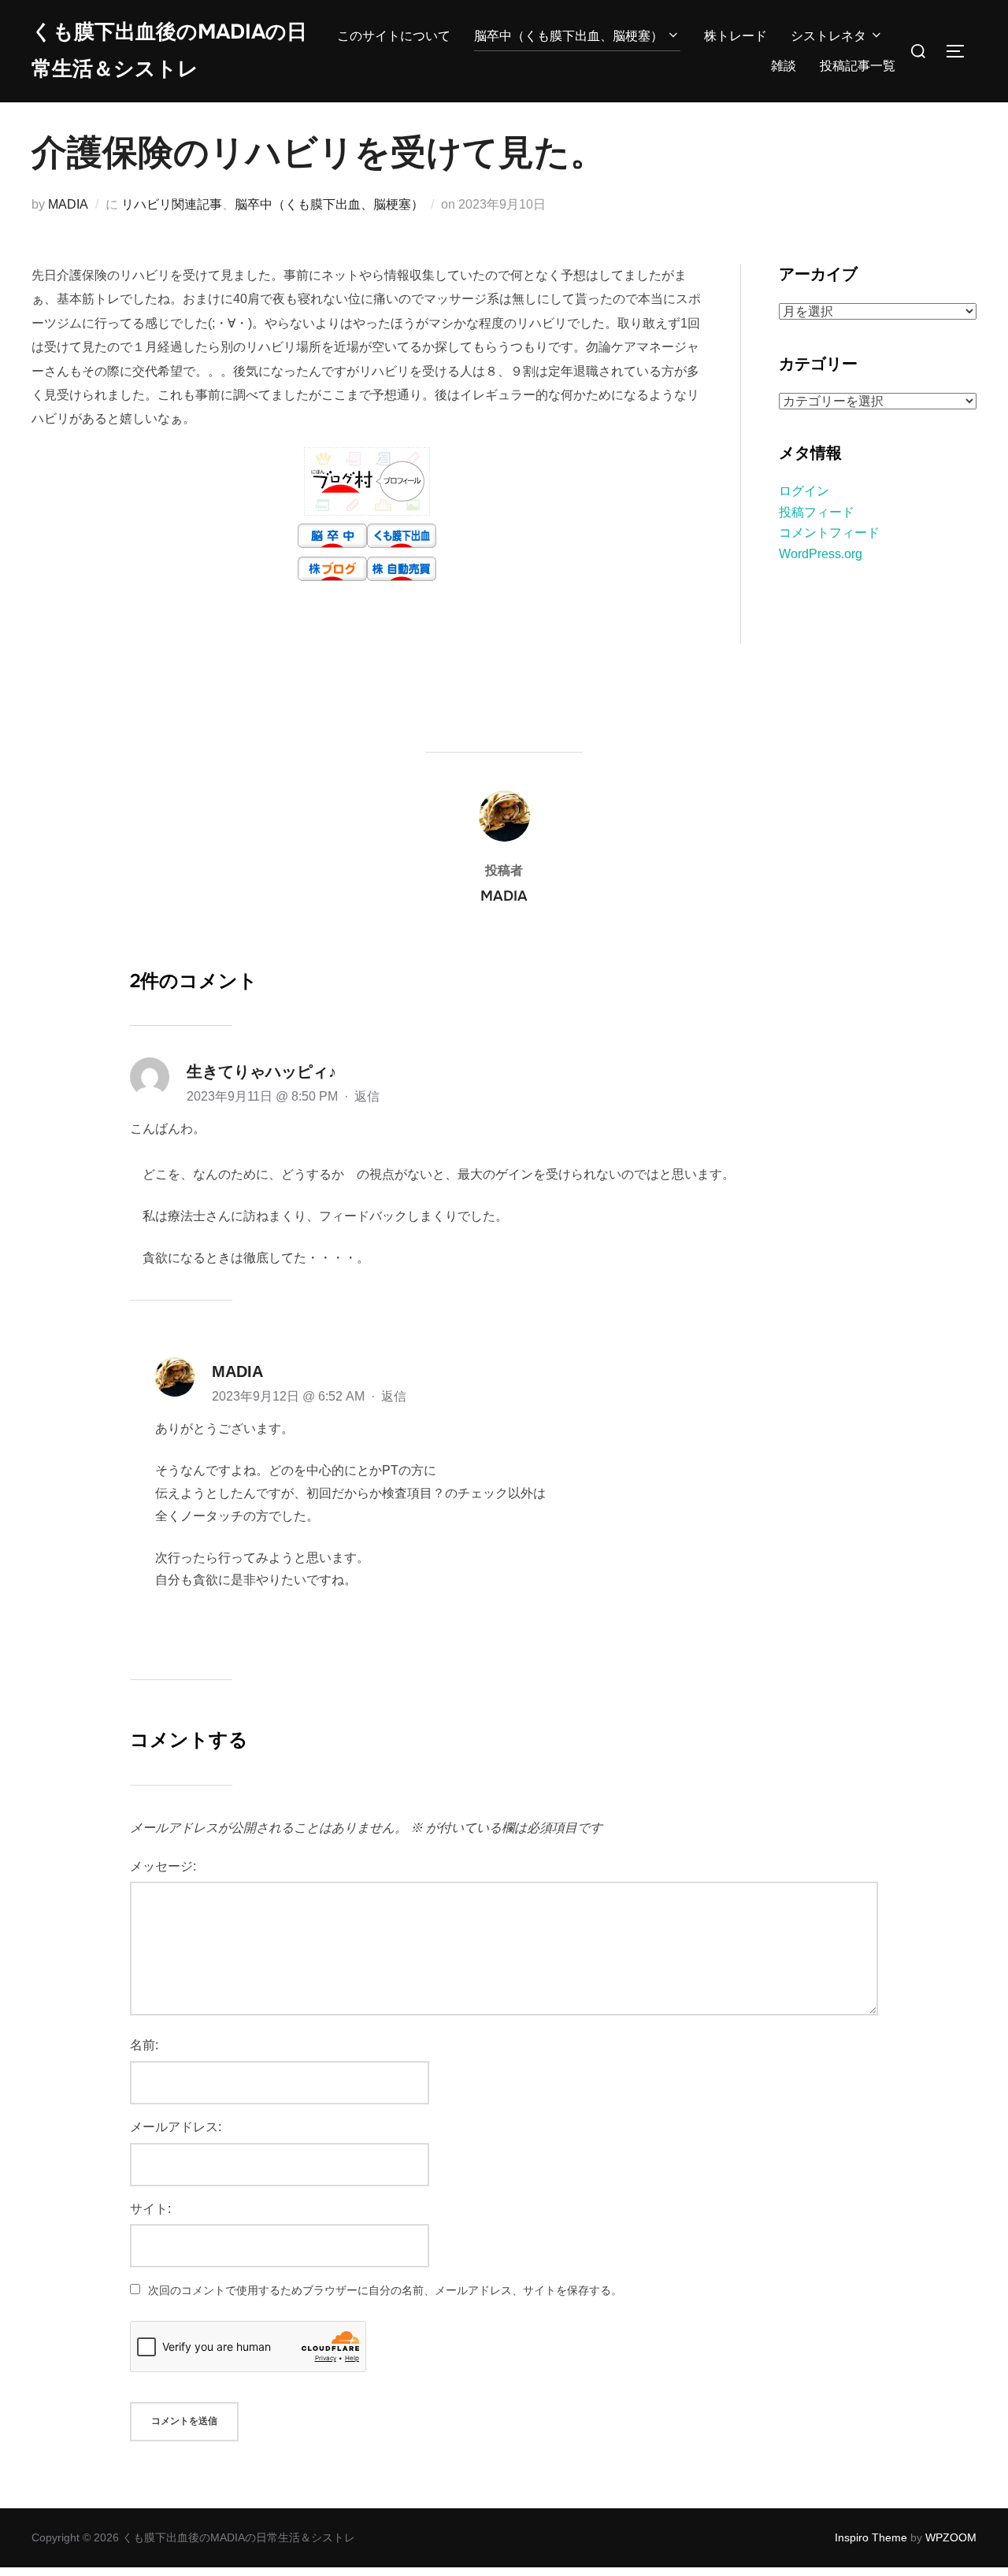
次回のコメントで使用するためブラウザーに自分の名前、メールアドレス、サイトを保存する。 (385, 2290)
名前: (144, 2045)
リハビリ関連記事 (172, 204)
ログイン (804, 491)
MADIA (68, 204)
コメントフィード (829, 533)
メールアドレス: (176, 2127)
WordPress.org (821, 554)
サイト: (150, 2209)
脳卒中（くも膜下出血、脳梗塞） (569, 36)
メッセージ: (163, 1866)
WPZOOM (951, 2537)
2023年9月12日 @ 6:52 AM (290, 1396)
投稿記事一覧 (858, 66)
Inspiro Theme (871, 2537)
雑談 (784, 66)
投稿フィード (817, 512)
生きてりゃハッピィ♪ (261, 1071)
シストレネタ (828, 36)
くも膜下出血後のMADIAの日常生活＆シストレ (169, 50)
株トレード (736, 36)
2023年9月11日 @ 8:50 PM (264, 1096)
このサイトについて (394, 36)
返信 (367, 1096)
